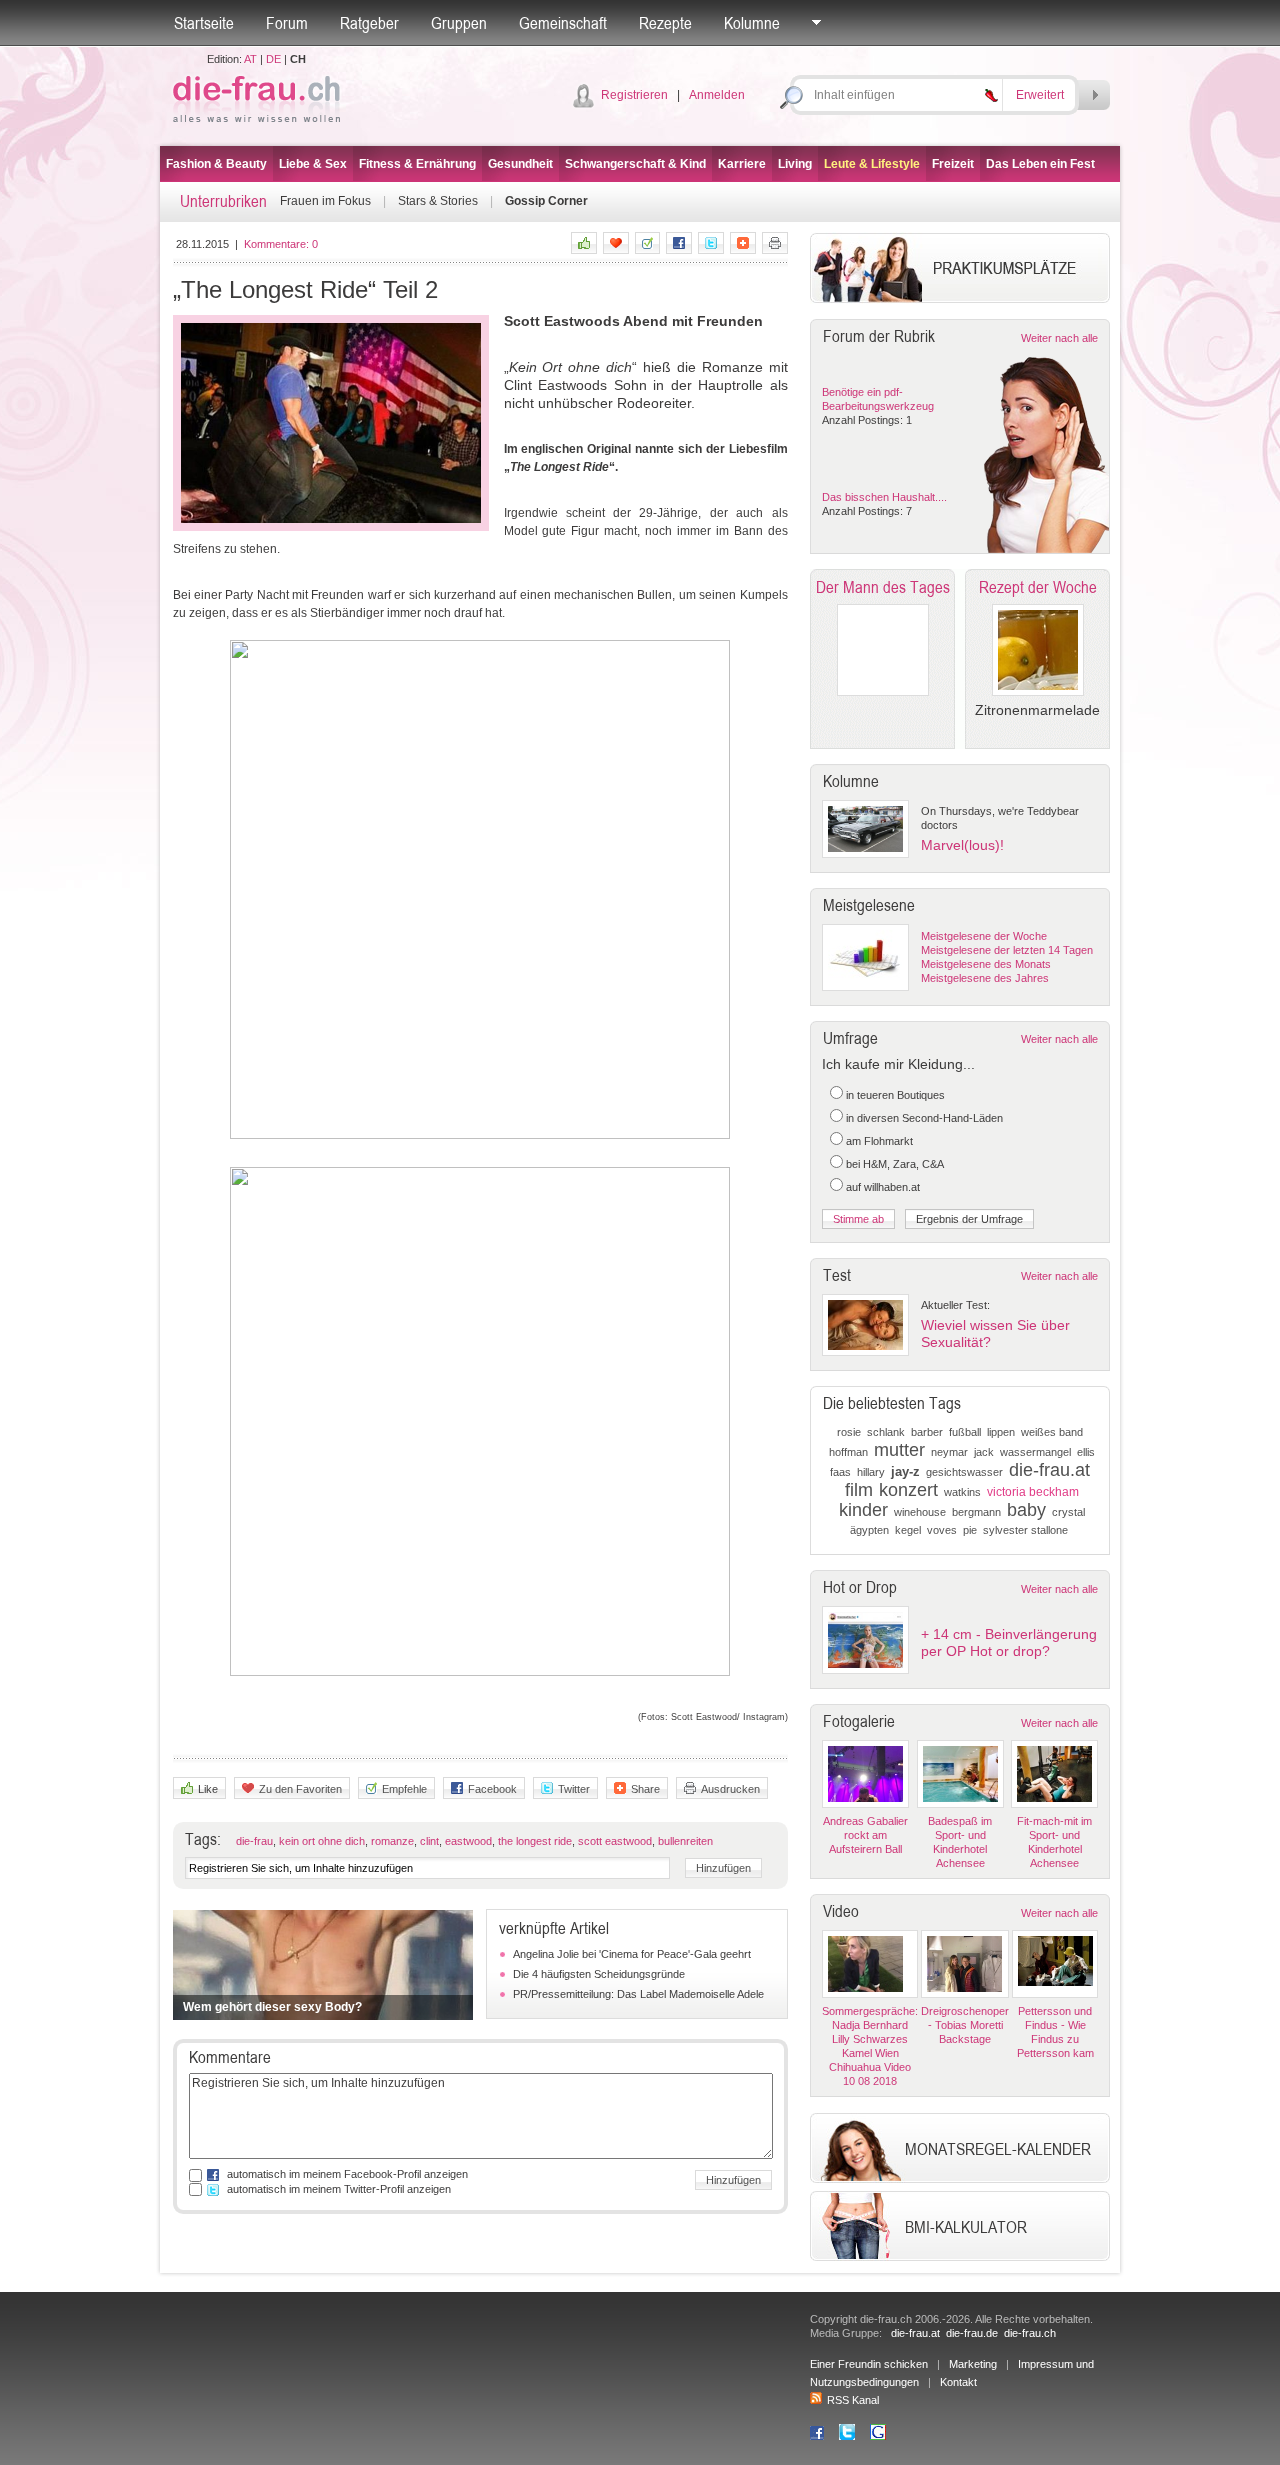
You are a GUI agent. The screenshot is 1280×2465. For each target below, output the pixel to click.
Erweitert (1040, 95)
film (859, 1490)
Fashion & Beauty (216, 164)
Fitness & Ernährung (417, 164)
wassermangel (1035, 1452)
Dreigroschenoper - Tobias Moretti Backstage (965, 2025)
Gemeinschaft (563, 23)
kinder (863, 1510)
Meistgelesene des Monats (986, 964)
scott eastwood (615, 1841)
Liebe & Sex (313, 164)
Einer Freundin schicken (869, 2364)
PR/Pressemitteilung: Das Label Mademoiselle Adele (638, 1994)
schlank (886, 1432)
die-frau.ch (1030, 2333)
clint (429, 1841)
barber (927, 1432)
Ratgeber (369, 23)
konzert (908, 1490)
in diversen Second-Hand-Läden (924, 1118)
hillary (871, 1472)
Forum (287, 23)
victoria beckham (1033, 1492)
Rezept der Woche (1038, 587)
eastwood (468, 1841)
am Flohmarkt (879, 1141)
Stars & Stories (438, 201)
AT (250, 59)
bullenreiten (685, 1841)
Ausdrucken (730, 1789)
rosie (849, 1432)
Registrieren (634, 95)
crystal (1068, 1512)
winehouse (920, 1512)
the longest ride (535, 1841)
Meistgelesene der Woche (984, 936)
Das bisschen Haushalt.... (884, 497)
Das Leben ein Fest (1040, 164)
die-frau (254, 1841)
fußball (965, 1432)
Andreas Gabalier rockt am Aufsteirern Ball (865, 1835)
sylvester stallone (1025, 1530)
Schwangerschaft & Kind (635, 164)
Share (645, 1789)
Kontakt (958, 2382)
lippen (1001, 1432)
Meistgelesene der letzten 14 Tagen (1007, 950)
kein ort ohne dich (322, 1841)
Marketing (973, 2364)
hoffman (848, 1452)
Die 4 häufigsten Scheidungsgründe (599, 1974)
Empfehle (404, 1789)
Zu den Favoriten (300, 1789)
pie (970, 1530)
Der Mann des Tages (883, 587)
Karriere (742, 164)
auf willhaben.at (883, 1187)
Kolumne (752, 23)
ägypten (869, 1530)
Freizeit (953, 164)
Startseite (204, 23)
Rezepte (665, 23)
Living (795, 164)
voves (942, 1530)
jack (984, 1452)
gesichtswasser (964, 1472)
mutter (899, 1450)
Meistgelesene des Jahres (985, 978)
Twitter (574, 1789)
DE (273, 59)
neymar (949, 1452)
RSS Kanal (853, 2400)
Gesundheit (520, 164)
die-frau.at (1049, 1470)
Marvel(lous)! (962, 845)
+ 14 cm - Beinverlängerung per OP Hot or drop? (1009, 1642)
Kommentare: (281, 244)
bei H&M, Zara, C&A (895, 1164)
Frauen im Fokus (325, 201)
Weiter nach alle (1059, 338)
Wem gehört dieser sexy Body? (272, 2007)
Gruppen (459, 23)
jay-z (905, 1471)
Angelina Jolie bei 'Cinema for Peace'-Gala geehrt (632, 1954)
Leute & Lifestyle (872, 164)
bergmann (976, 1512)
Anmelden (717, 95)
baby (1026, 1510)
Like (208, 1789)
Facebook (492, 1789)
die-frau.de (972, 2333)
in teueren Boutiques (895, 1095)
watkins (962, 1492)
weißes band (1052, 1432)
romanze (392, 1841)
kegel (908, 1530)
